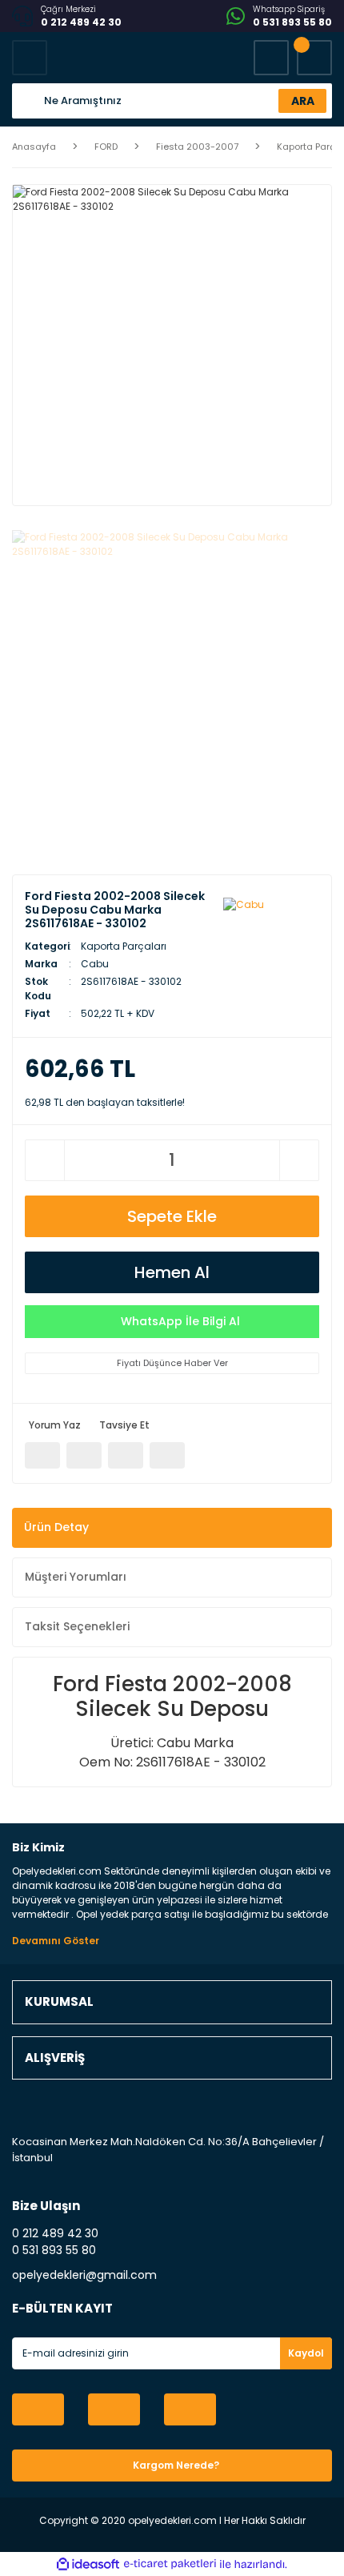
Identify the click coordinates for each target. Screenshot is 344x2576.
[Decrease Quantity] (45, 1160)
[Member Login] (271, 58)
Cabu (95, 964)
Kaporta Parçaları (124, 946)
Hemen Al (172, 1272)
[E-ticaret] (170, 2564)
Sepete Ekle (172, 1216)
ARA (303, 101)
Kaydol (306, 2353)
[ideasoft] (88, 2564)
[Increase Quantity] (299, 1160)
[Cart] (314, 58)
